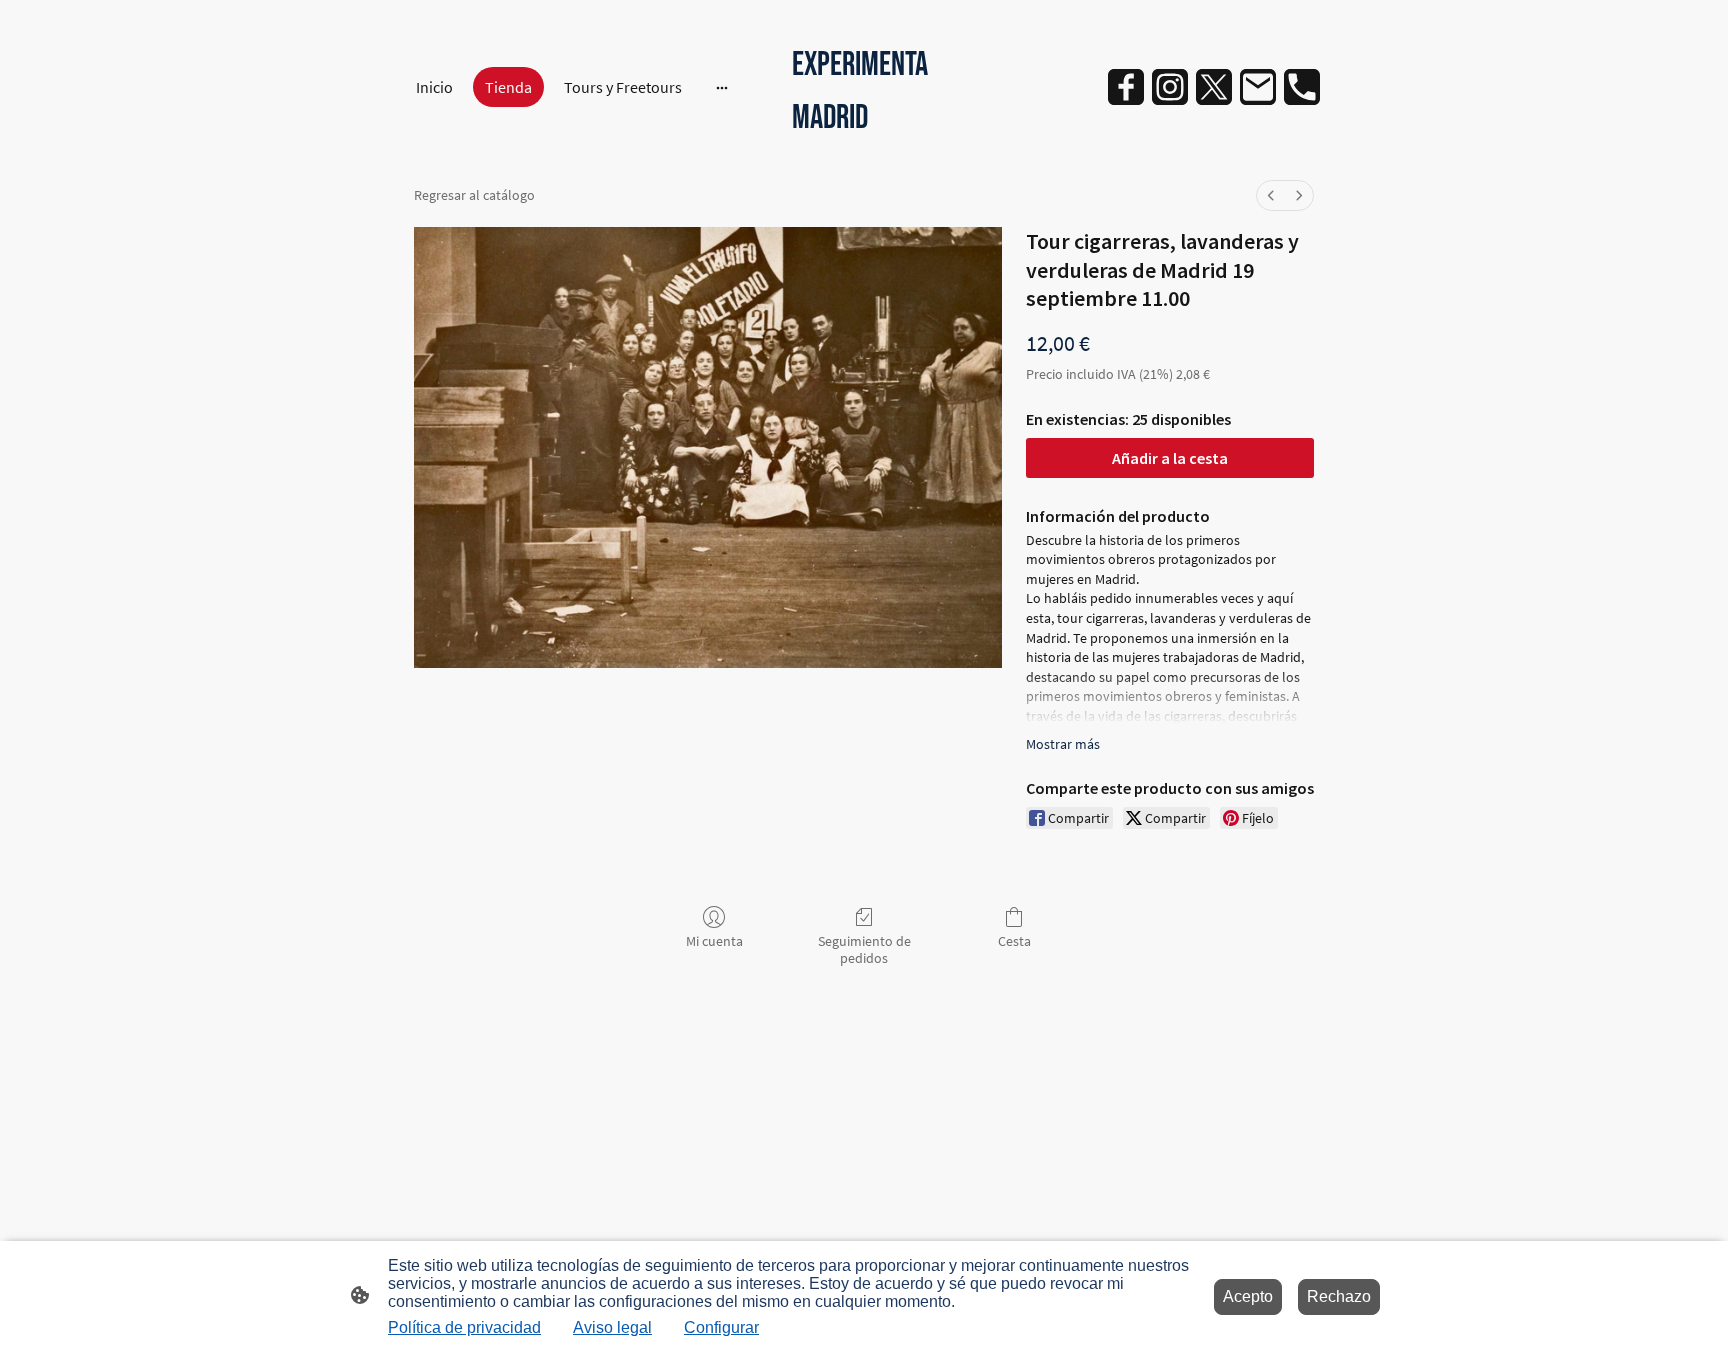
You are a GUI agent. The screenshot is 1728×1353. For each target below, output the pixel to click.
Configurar (721, 1327)
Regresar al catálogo (474, 195)
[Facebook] (1126, 87)
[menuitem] (1271, 195)
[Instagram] (1170, 87)
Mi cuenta (714, 941)
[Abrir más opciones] (722, 87)
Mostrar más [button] (1063, 744)
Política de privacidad (464, 1327)
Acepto (1248, 1296)
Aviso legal (612, 1327)
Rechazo (1339, 1296)
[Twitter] (1214, 87)
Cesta (1014, 941)
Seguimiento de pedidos (864, 949)
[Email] (1258, 87)
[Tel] (1302, 87)
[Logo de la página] (864, 156)
